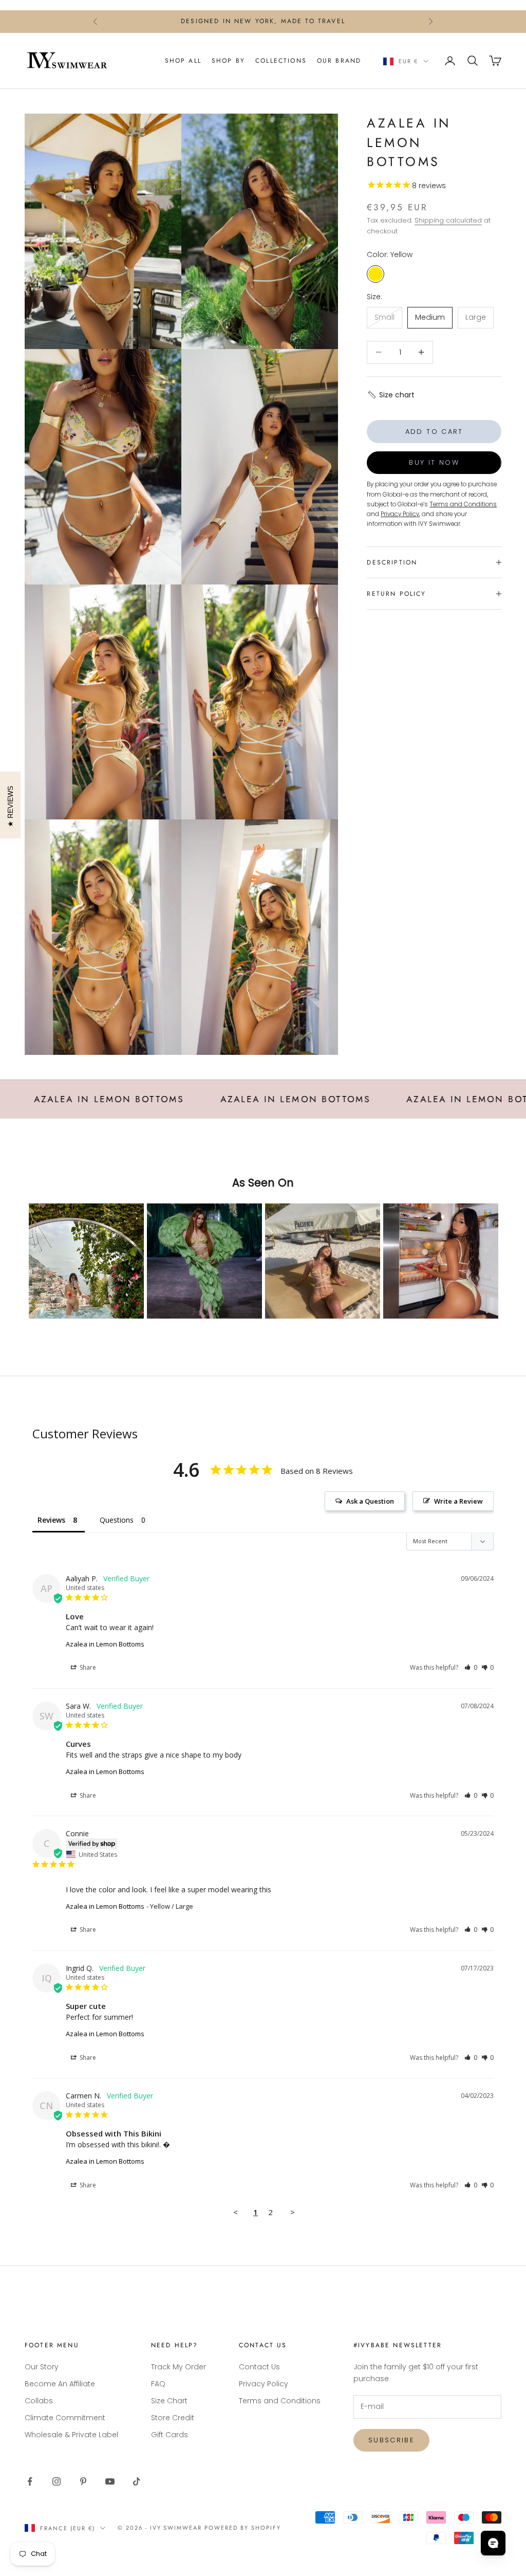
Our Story (42, 2367)
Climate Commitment (65, 2418)
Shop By (228, 61)
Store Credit (173, 2418)
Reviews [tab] (51, 1520)
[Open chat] (493, 2543)
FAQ (158, 2384)
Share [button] (87, 1667)
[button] (391, 395)
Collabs (39, 2401)
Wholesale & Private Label (71, 2435)
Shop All (183, 61)
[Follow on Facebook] (30, 2481)
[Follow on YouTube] (110, 2481)
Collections (281, 61)
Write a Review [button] (458, 1501)
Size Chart (169, 2401)
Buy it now (434, 462)
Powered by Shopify (243, 2528)
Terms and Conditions (280, 2401)
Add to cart (434, 432)
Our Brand (339, 61)
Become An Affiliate (60, 2384)
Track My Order (179, 2367)
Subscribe (391, 2440)
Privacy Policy (264, 2384)
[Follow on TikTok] (137, 2481)
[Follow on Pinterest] (83, 2481)
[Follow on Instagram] (57, 2481)
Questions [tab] (117, 1520)
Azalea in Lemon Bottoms (105, 1644)
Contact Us (259, 2367)
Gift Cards (170, 2435)
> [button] (293, 2212)
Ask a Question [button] (370, 1501)
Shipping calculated (448, 220)
